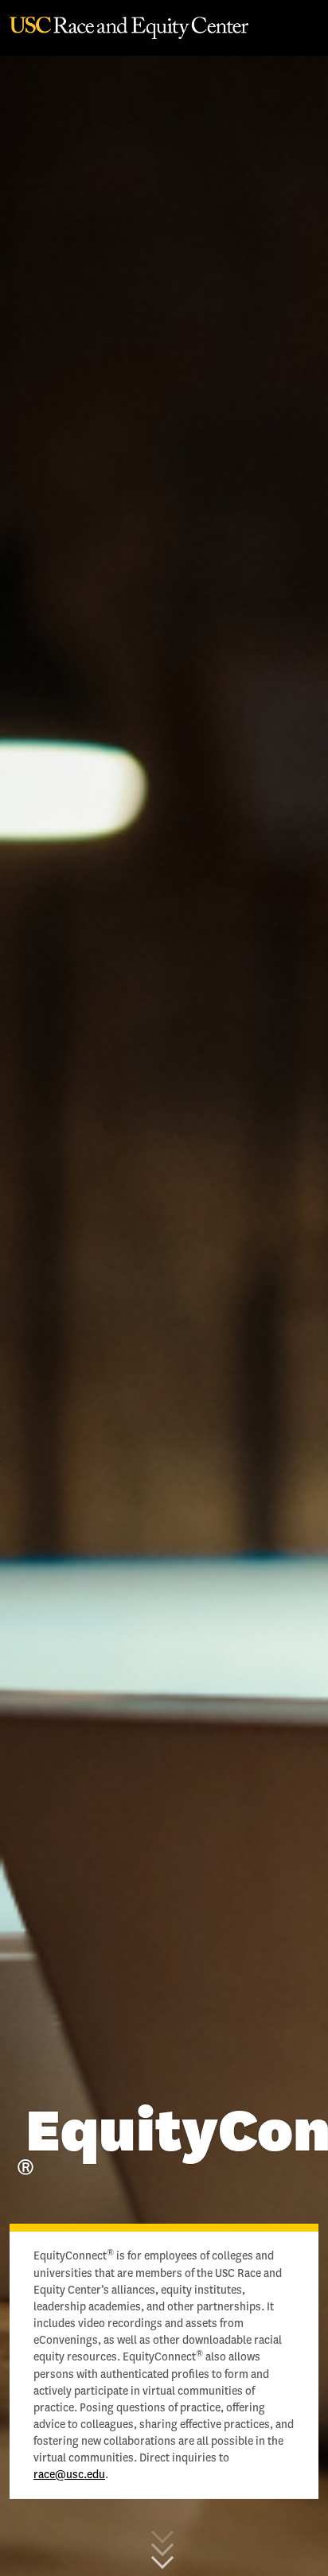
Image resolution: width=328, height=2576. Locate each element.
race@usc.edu (69, 2475)
